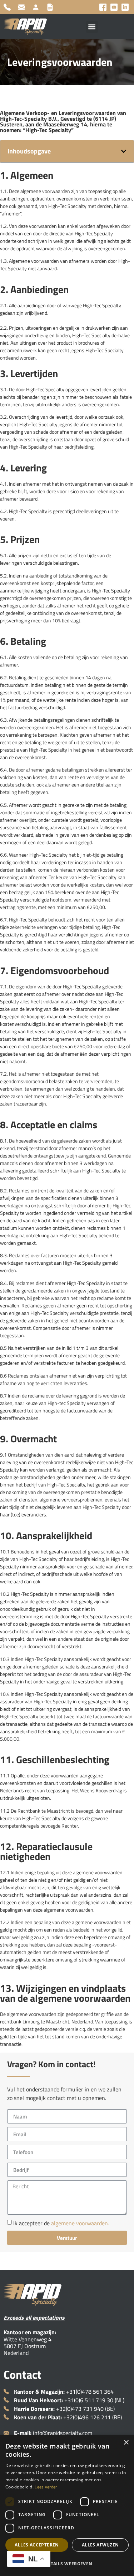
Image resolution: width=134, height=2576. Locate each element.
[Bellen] (9, 7)
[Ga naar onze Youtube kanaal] (114, 7)
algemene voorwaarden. (80, 2223)
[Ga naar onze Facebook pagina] (103, 7)
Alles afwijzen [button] (100, 2545)
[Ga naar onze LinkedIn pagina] (125, 7)
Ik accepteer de (61, 2223)
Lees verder (46, 2487)
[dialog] (67, 2506)
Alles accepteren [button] (37, 2545)
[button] (92, 27)
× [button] (126, 2443)
